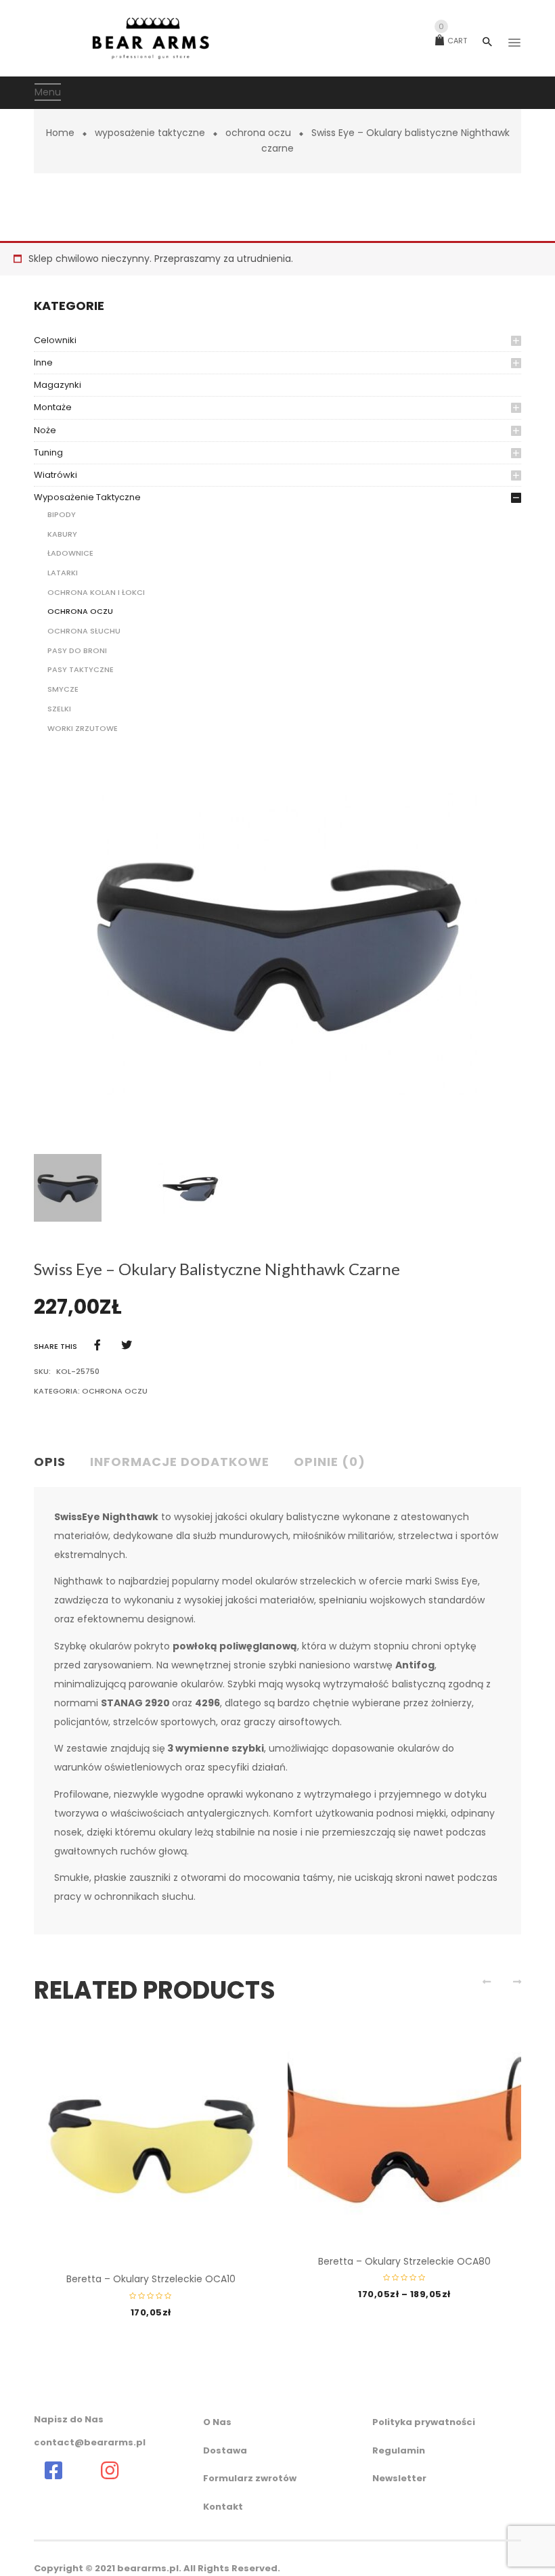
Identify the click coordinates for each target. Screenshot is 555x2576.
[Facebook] (97, 1345)
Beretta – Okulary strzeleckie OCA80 (404, 2261)
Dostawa (225, 2450)
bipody (62, 514)
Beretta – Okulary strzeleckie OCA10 (151, 2279)
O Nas (217, 2422)
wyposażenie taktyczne (150, 133)
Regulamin (399, 2450)
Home (60, 133)
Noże (45, 430)
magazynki (58, 385)
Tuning (48, 452)
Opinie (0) (330, 1462)
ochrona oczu (258, 133)
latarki (63, 573)
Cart (453, 41)
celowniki (55, 340)
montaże (53, 407)
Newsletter (399, 2478)
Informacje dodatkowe (180, 1462)
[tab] (55, 1463)
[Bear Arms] (53, 2470)
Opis (50, 1462)
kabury (62, 534)
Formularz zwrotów (250, 2478)
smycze (63, 689)
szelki (59, 709)
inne (43, 362)
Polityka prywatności (424, 2422)
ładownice (70, 553)
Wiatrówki (56, 475)
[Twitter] (127, 1345)
